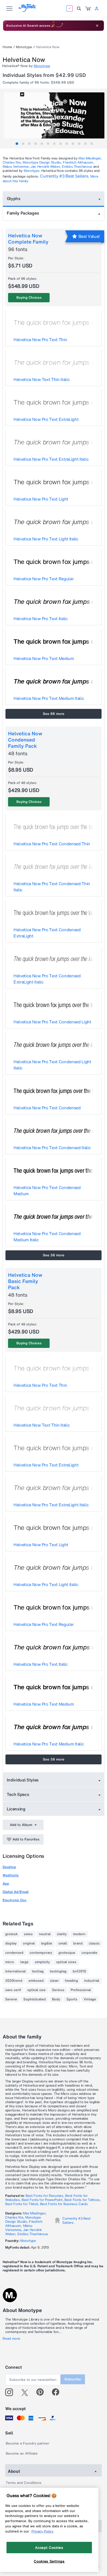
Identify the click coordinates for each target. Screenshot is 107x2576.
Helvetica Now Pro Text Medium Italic (49, 698)
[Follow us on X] (27, 2392)
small (63, 1943)
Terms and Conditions (24, 2483)
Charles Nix (12, 162)
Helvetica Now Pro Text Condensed (47, 1108)
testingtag (58, 1971)
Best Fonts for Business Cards (64, 2204)
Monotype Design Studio (42, 162)
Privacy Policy (42, 2531)
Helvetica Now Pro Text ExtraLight (46, 419)
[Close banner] (97, 26)
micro (10, 1962)
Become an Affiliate (22, 2453)
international (15, 1971)
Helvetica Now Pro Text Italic (41, 619)
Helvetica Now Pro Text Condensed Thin (52, 844)
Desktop (9, 1867)
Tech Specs (18, 1794)
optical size (36, 1990)
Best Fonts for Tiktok (22, 2204)
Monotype (24, 47)
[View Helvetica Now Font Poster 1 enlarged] (54, 117)
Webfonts (11, 1875)
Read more (11, 2339)
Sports (72, 1999)
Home (7, 47)
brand (78, 1943)
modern (79, 1934)
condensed (14, 1953)
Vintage (90, 1999)
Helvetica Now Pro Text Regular (44, 579)
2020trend (14, 1981)
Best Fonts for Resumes (44, 2196)
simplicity (42, 1962)
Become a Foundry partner (28, 2443)
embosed (36, 1981)
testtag (38, 1971)
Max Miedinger (90, 158)
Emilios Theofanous (77, 167)
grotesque (67, 1953)
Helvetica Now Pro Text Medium (44, 658)
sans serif (13, 1990)
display (11, 1943)
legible (47, 1943)
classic (94, 1943)
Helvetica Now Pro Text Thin (40, 340)
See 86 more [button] (54, 714)
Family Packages (23, 213)
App (6, 1884)
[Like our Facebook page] (58, 2392)
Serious (58, 1990)
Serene (11, 1999)
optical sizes (66, 1962)
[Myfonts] (27, 10)
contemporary (41, 1953)
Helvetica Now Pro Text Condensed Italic (52, 1148)
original (29, 1943)
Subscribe (73, 2379)
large (24, 1962)
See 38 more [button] (54, 1255)
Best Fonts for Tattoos (82, 2200)
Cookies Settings (49, 2561)
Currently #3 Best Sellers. (65, 176)
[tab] (17, 144)
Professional (81, 1990)
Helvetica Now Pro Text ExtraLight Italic (51, 459)
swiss (28, 1934)
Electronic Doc (15, 1900)
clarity (62, 1934)
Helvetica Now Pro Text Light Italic (46, 539)
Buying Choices (29, 298)
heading (71, 1981)
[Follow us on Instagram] (11, 2392)
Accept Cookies (49, 2548)
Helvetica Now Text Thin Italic (42, 379)
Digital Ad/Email (16, 1892)
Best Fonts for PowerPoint (42, 2200)
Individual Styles (23, 1780)
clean (54, 1981)
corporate (89, 1953)
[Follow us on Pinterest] (42, 2392)
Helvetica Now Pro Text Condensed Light (52, 1022)
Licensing (16, 1809)
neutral (45, 1934)
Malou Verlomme (16, 167)
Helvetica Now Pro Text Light (41, 499)
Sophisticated (35, 1999)
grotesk (11, 1934)
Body (56, 1999)
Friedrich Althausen (78, 162)
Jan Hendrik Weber (45, 167)
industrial (92, 1981)
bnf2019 (79, 1971)
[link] (88, 9)
